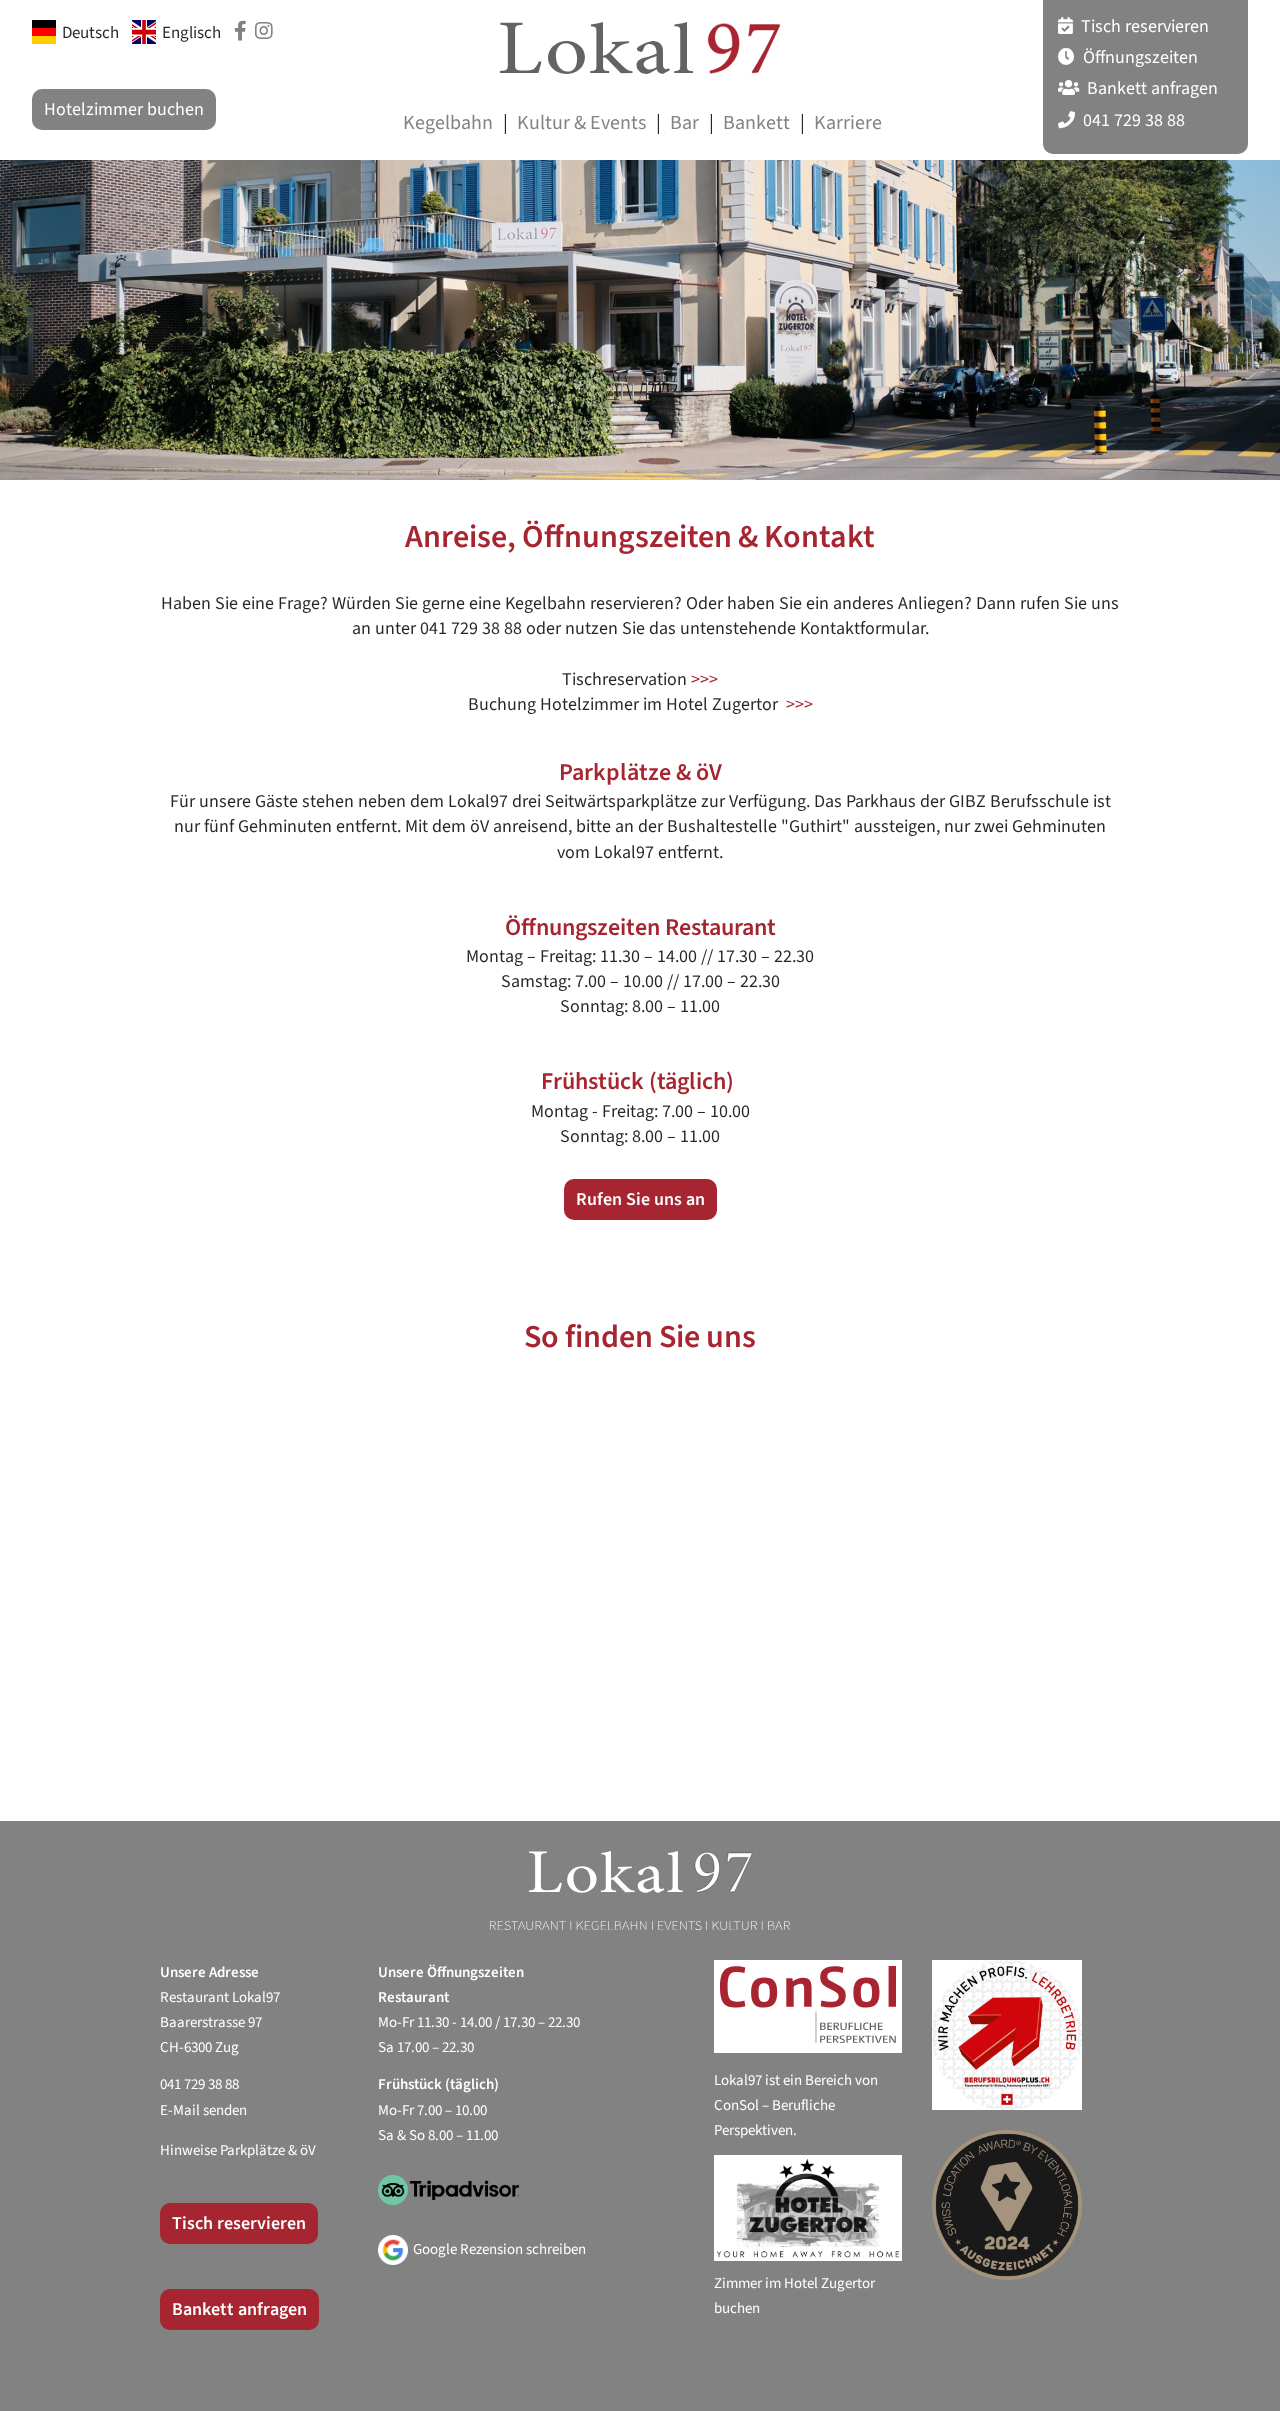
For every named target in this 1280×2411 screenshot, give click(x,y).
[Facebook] (240, 32)
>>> (704, 679)
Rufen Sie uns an (640, 1199)
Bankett (756, 123)
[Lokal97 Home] (640, 48)
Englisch (191, 33)
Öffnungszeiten (1138, 57)
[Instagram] (264, 32)
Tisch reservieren (1143, 26)
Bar (684, 123)
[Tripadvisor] (531, 2197)
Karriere (848, 123)
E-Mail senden (203, 2110)
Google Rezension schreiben (499, 2249)
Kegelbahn (448, 123)
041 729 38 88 (1132, 120)
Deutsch (90, 33)
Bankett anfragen (1150, 88)
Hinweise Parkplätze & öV (238, 2150)
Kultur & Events (581, 123)
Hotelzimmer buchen (124, 109)
